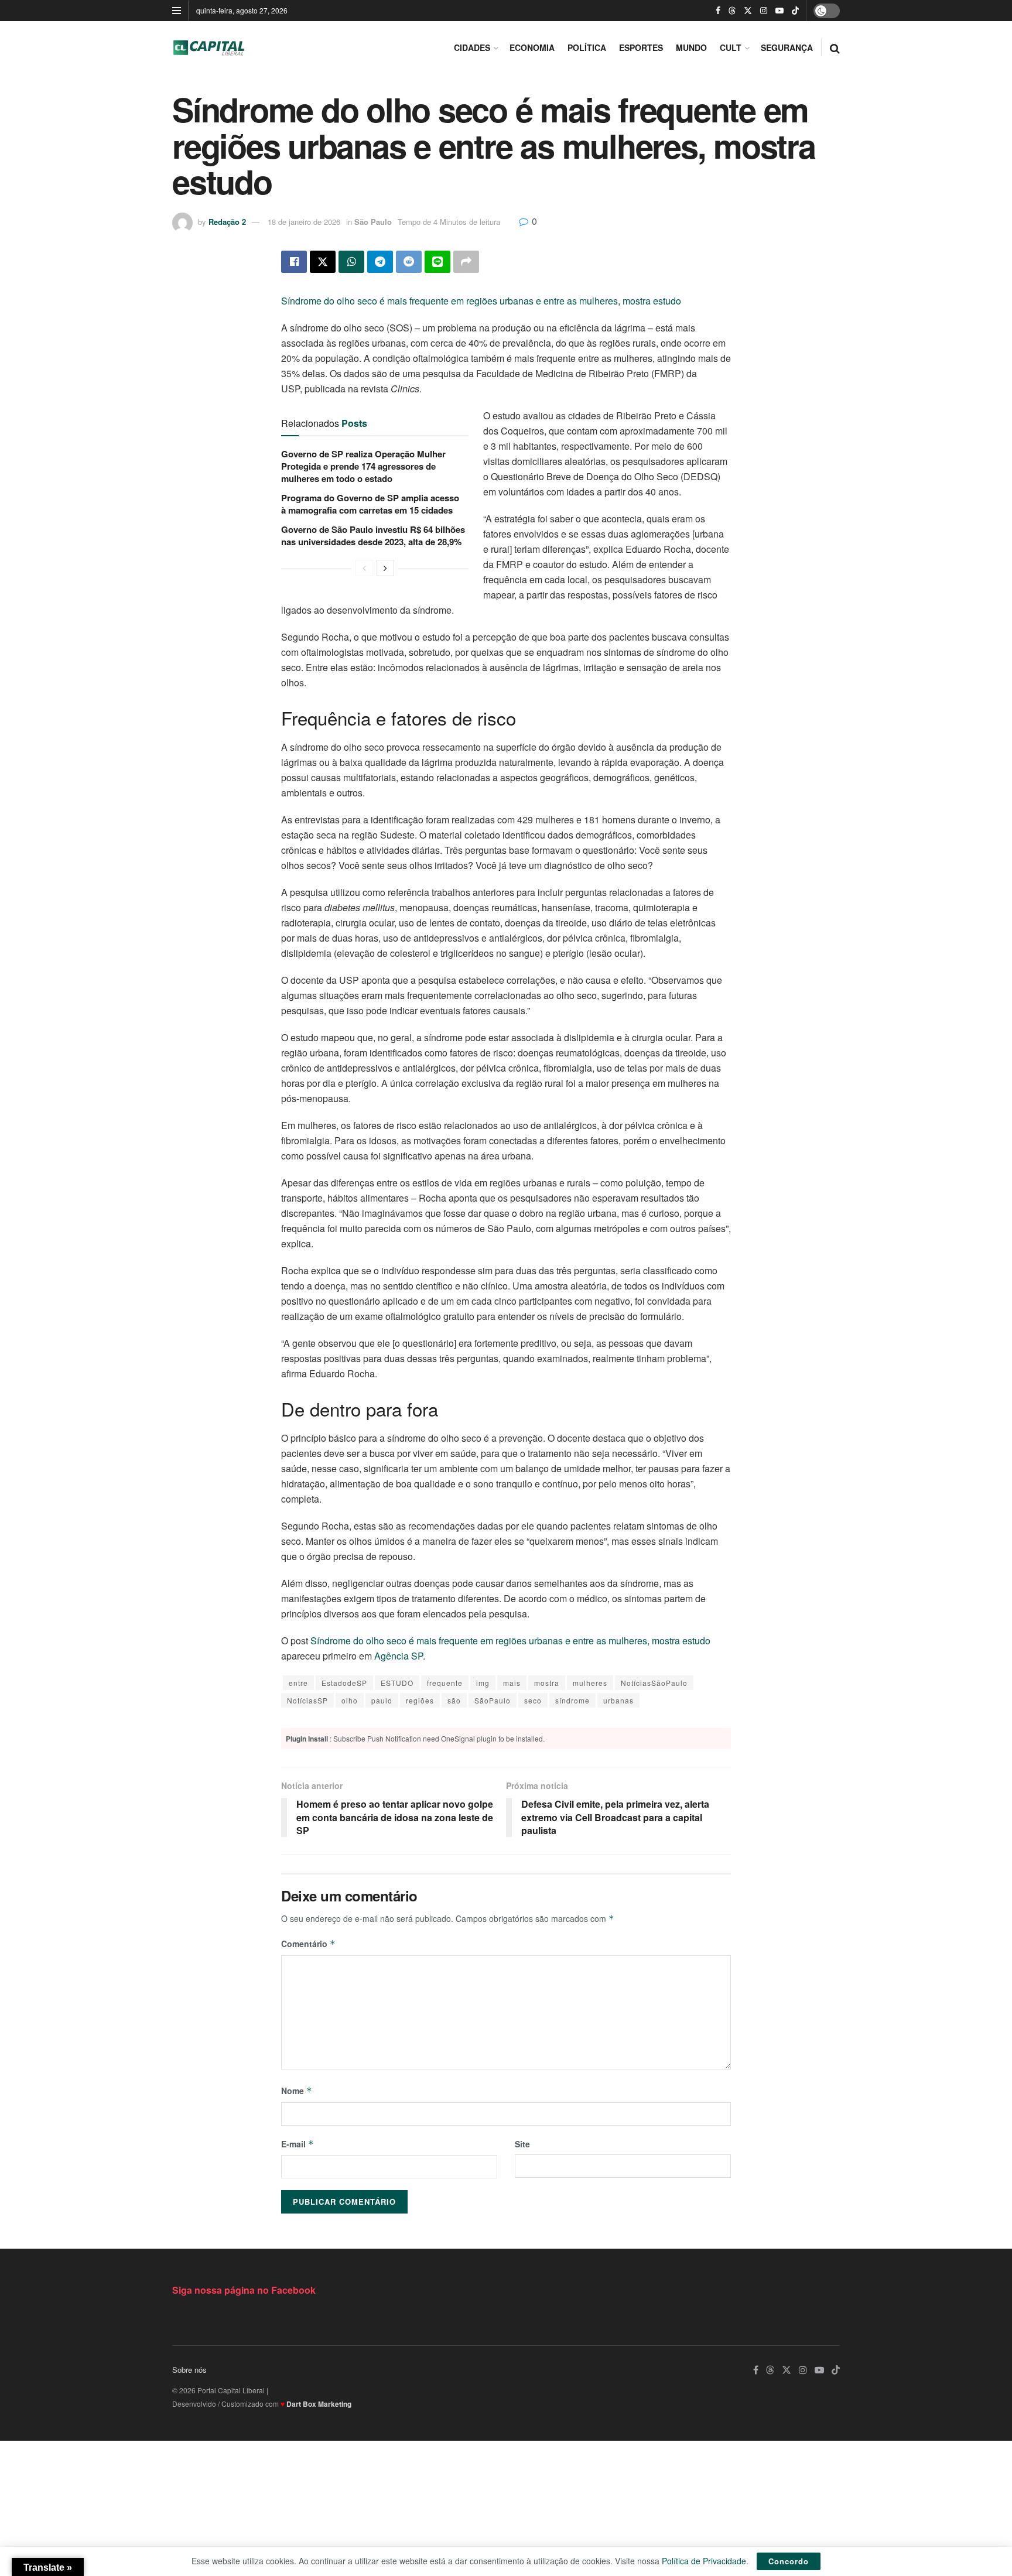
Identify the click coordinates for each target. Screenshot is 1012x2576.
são (454, 1700)
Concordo (789, 2561)
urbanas (618, 1700)
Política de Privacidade (704, 2561)
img (483, 1683)
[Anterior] (364, 568)
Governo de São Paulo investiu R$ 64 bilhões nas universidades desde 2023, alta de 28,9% (373, 536)
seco (533, 1700)
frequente (445, 1683)
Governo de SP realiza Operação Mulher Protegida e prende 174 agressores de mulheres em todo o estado (363, 466)
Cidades (472, 47)
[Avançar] (385, 568)
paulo (382, 1700)
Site (522, 2144)
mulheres (590, 1683)
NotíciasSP (307, 1700)
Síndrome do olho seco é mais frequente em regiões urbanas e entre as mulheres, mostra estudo (481, 301)
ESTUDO (397, 1683)
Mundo (691, 47)
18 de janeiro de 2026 (304, 222)
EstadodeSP (344, 1683)
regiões (420, 1700)
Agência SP (399, 1656)
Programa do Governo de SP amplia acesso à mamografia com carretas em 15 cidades (370, 504)
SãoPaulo (493, 1700)
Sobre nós (189, 2370)
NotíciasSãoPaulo (654, 1683)
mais (512, 1683)
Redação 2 (227, 222)
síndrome (572, 1700)
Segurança (787, 47)
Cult (731, 47)
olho (350, 1700)
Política (587, 47)
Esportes (641, 47)
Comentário (308, 1944)
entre (298, 1683)
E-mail (298, 2144)
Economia (532, 47)
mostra (547, 1683)
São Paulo (373, 222)
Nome (297, 2091)
